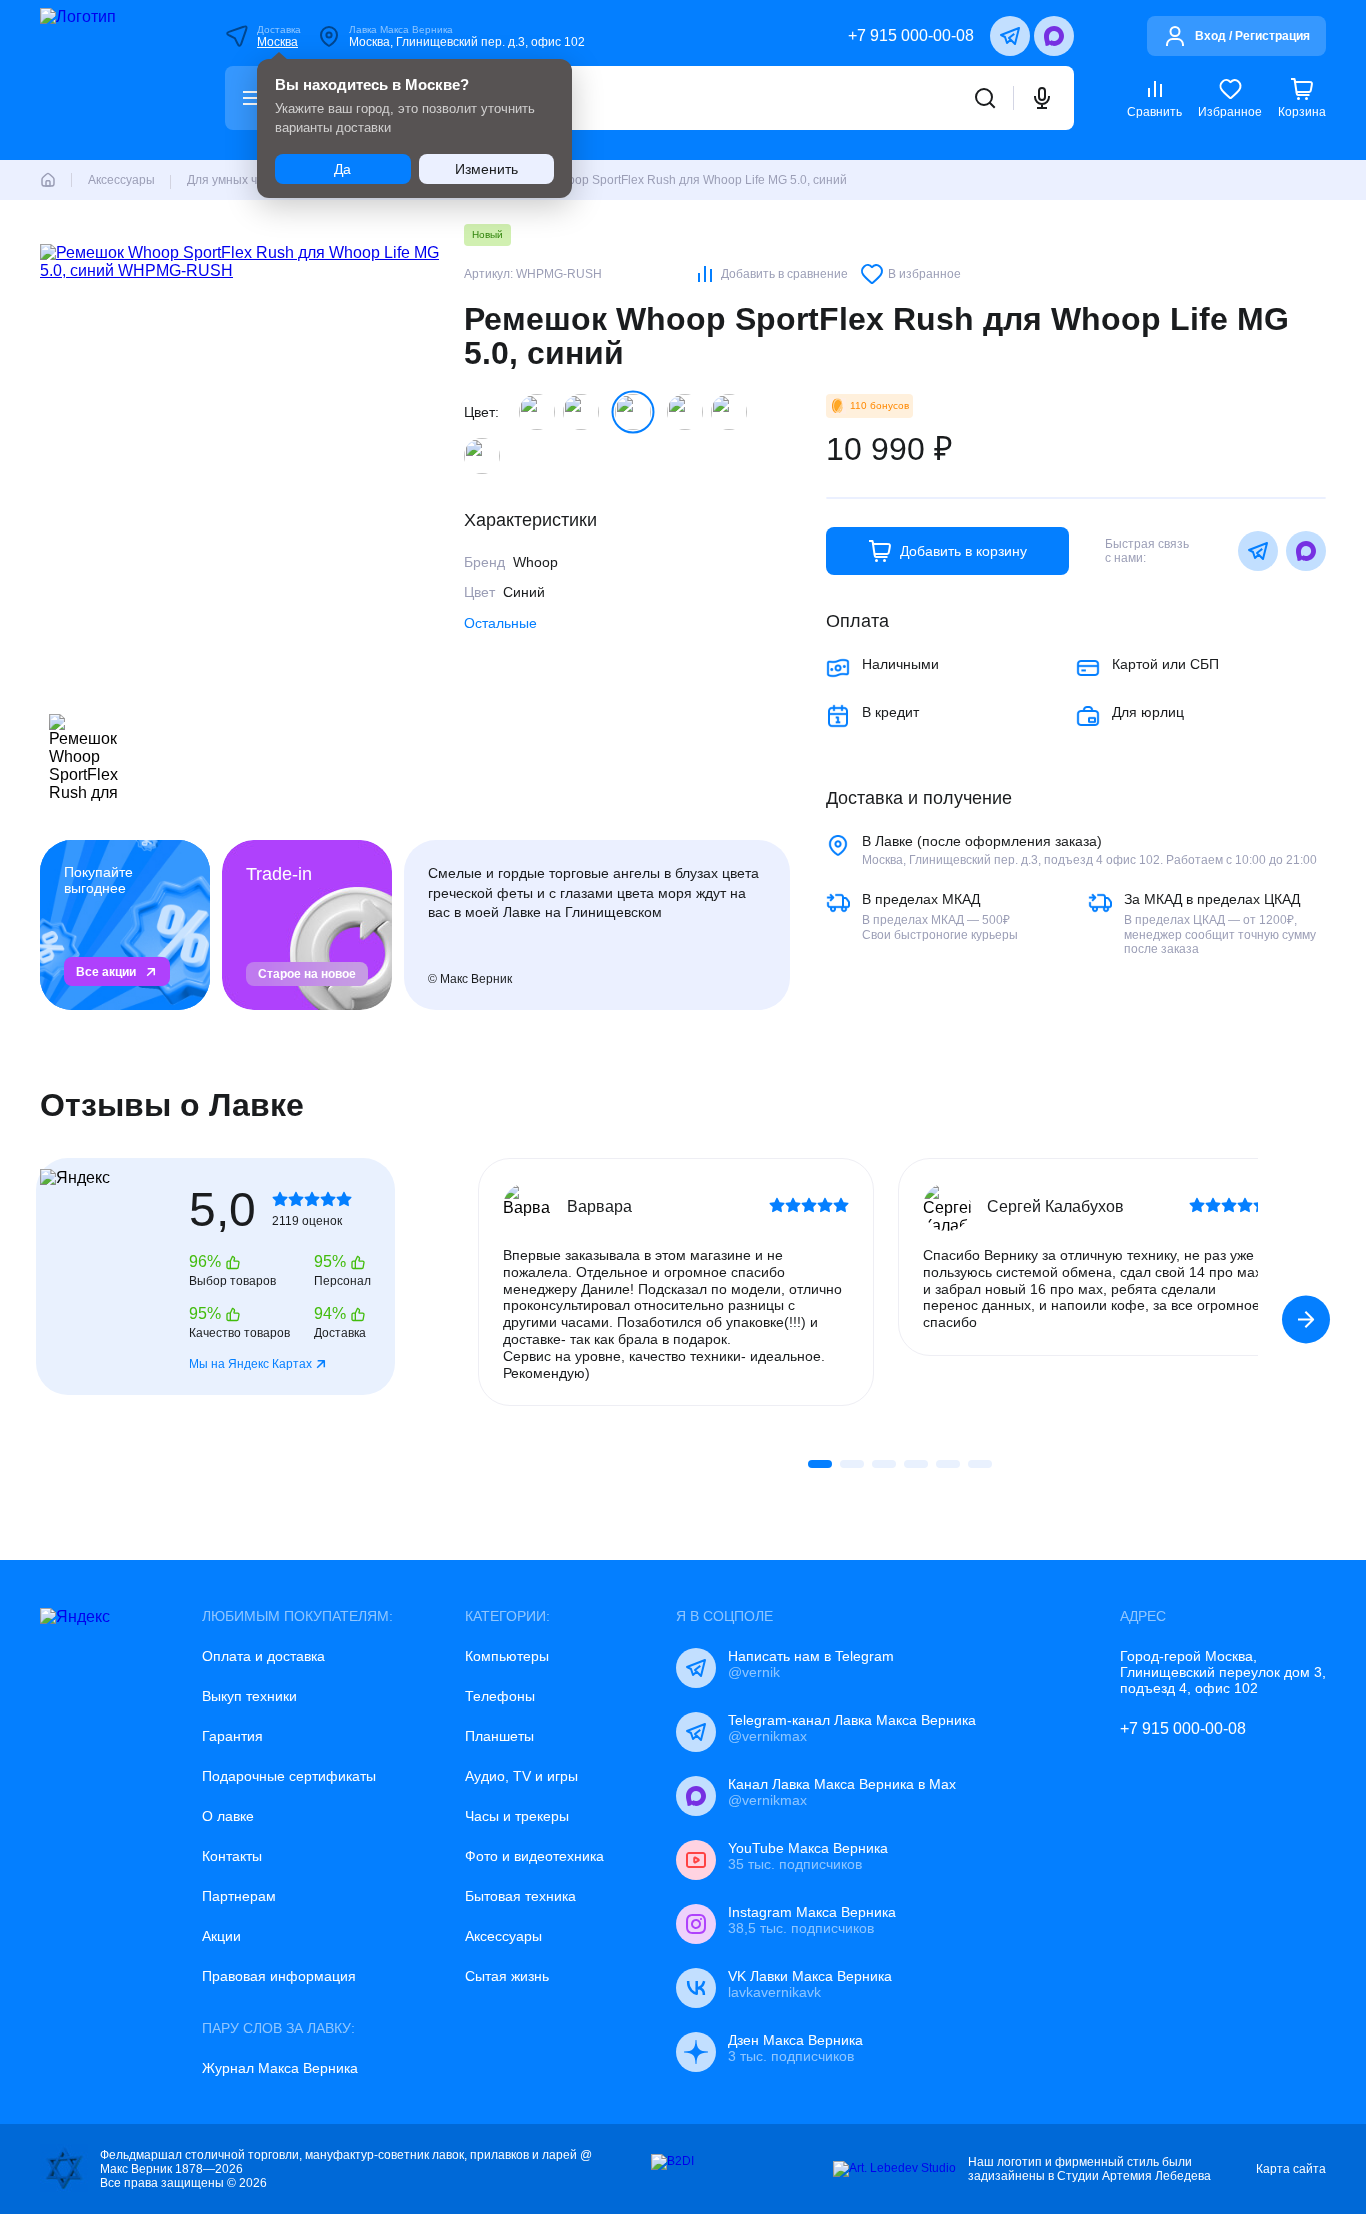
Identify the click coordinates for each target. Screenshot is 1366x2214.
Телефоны (500, 1696)
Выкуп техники (249, 1696)
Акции (221, 1936)
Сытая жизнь (507, 1976)
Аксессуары (503, 1936)
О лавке (228, 1816)
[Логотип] (106, 80)
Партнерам (239, 1896)
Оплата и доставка (263, 1656)
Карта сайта (1291, 2169)
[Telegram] (1010, 36)
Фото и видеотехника (534, 1856)
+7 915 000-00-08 (911, 35)
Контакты (232, 1856)
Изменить (486, 169)
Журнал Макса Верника (280, 2068)
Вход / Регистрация (1252, 36)
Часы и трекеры (517, 1816)
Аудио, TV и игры (521, 1776)
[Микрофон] (1042, 98)
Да (342, 169)
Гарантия (232, 1736)
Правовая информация (279, 1976)
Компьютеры (507, 1656)
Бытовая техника (520, 1896)
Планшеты (499, 1736)
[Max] (1054, 36)
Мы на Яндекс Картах (250, 1364)
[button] (1306, 1319)
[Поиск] (985, 98)
